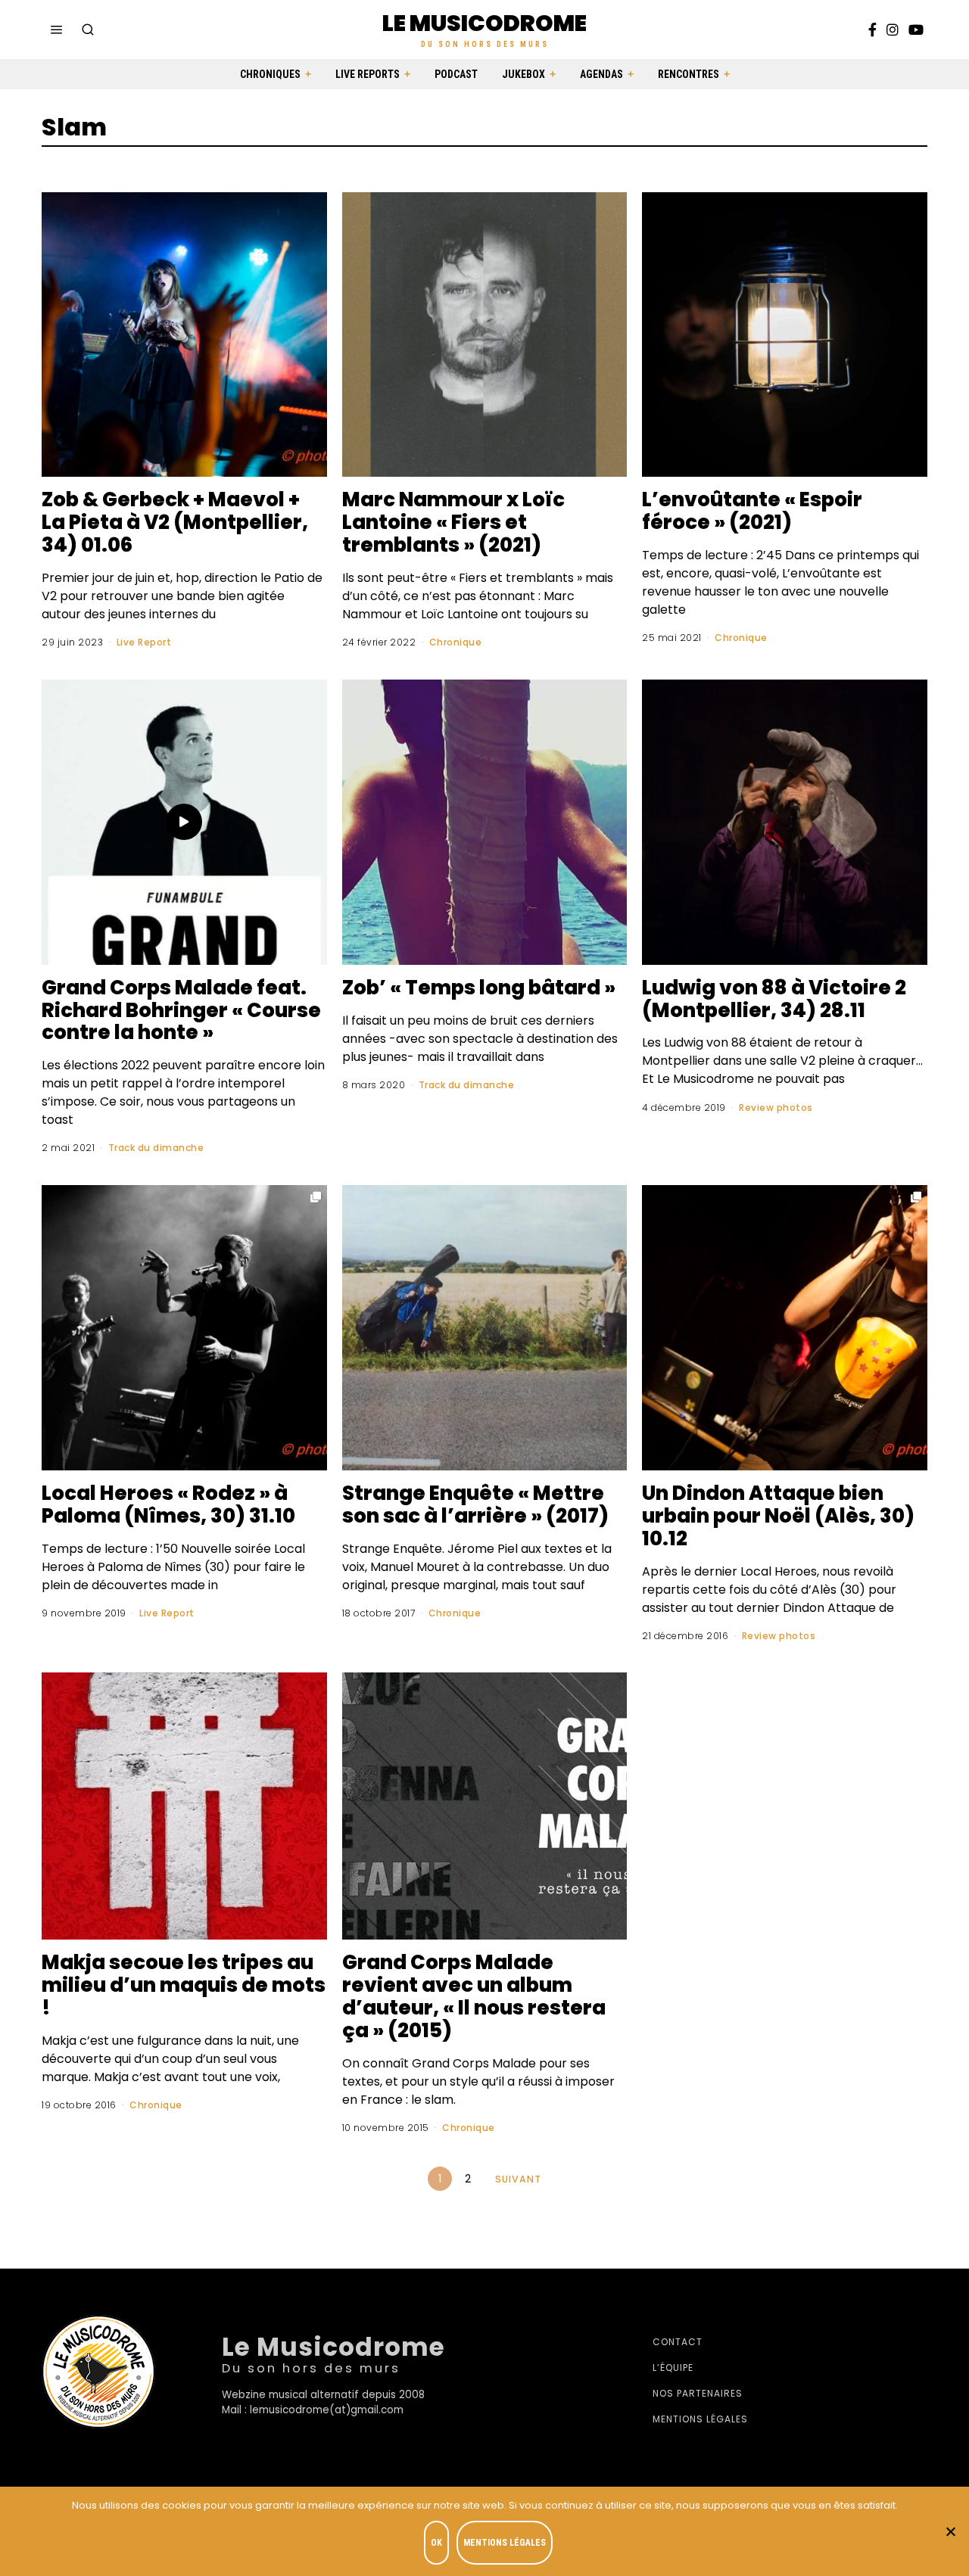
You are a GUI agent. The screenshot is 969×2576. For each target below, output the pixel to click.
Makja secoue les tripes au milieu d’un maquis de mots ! (184, 1985)
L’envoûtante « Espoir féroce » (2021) (752, 511)
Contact (678, 2342)
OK (436, 2543)
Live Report (144, 642)
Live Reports (368, 74)
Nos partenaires (698, 2393)
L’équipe (673, 2368)
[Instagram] (893, 30)
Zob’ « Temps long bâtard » (479, 988)
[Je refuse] (950, 2531)
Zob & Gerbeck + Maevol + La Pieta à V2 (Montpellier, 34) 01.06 (175, 522)
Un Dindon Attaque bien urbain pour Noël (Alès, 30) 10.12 (778, 1516)
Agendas (601, 74)
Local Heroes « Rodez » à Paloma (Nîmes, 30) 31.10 (168, 1504)
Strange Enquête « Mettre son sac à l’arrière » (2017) (475, 1504)
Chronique (456, 642)
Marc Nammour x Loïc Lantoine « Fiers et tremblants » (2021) (453, 522)
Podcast (456, 74)
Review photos (776, 1108)
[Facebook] (872, 30)
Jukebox (523, 74)
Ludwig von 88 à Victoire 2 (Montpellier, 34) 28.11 (774, 999)
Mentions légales (700, 2419)
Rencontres (689, 74)
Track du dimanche (156, 1148)
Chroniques (270, 74)
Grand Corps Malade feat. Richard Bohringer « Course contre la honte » (181, 1010)
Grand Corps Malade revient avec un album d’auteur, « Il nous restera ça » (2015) (474, 1996)
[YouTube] (916, 30)
